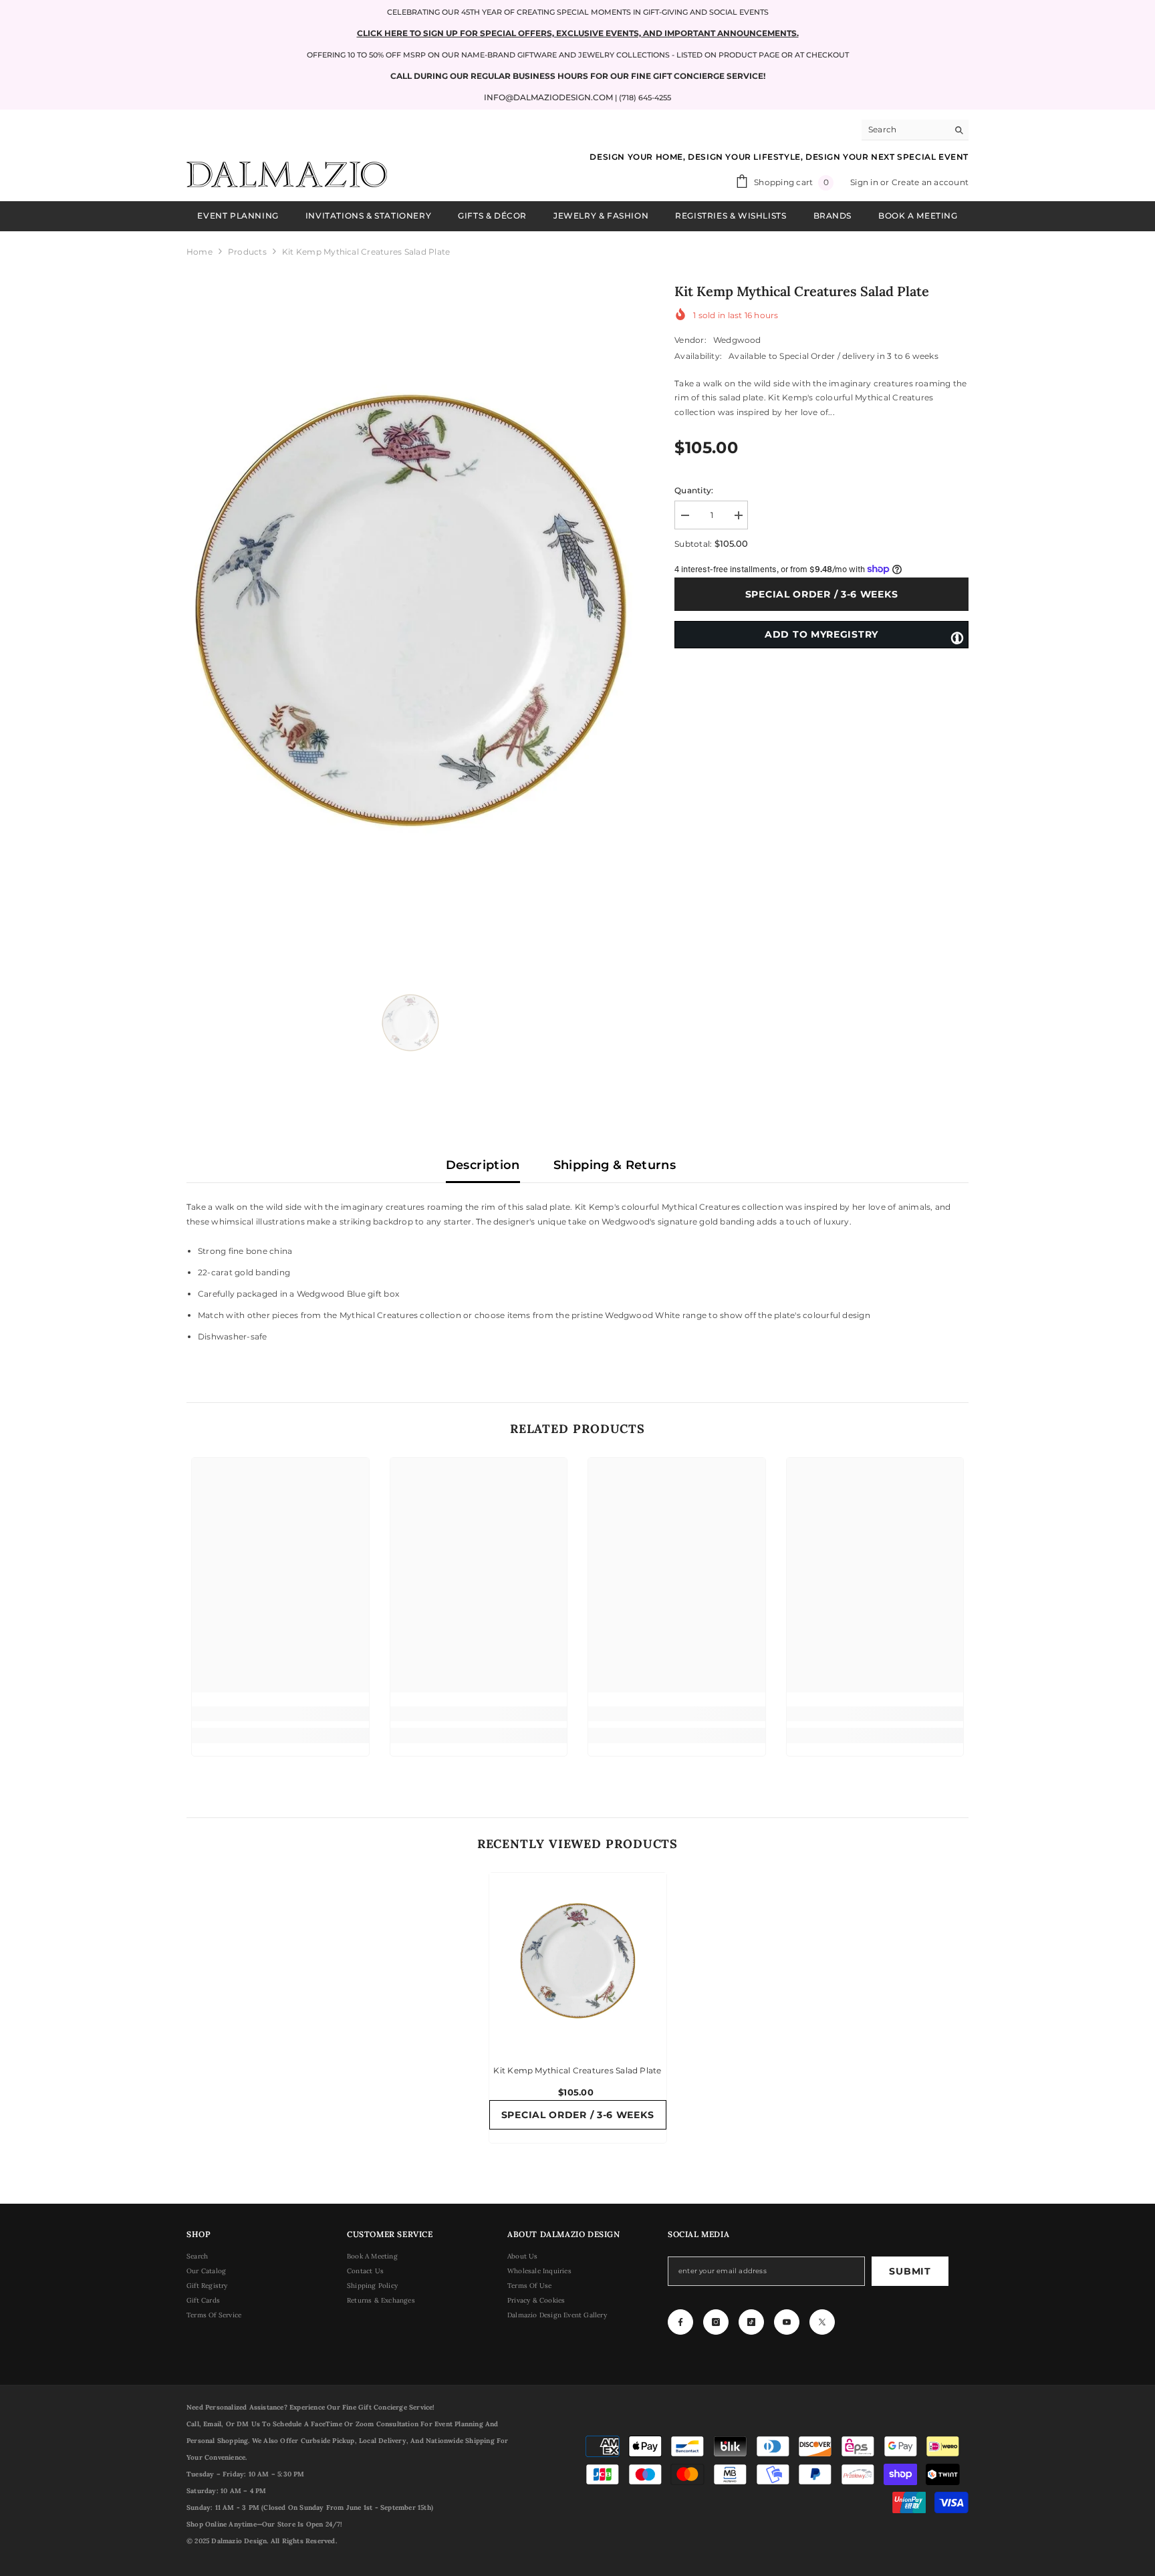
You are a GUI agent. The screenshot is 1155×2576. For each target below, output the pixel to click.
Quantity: (694, 490)
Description (483, 1165)
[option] (411, 613)
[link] (280, 1714)
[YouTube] (787, 2322)
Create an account (930, 182)
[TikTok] (751, 2322)
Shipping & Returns (615, 1165)
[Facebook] (680, 2322)
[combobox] (905, 130)
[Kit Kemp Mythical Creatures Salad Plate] (578, 1961)
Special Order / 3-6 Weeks (822, 594)
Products (247, 252)
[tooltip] (957, 637)
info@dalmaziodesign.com (548, 97)
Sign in (865, 182)
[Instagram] (716, 2322)
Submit (910, 2271)
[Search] (915, 130)
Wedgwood (737, 340)
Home (200, 252)
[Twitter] (822, 2322)
